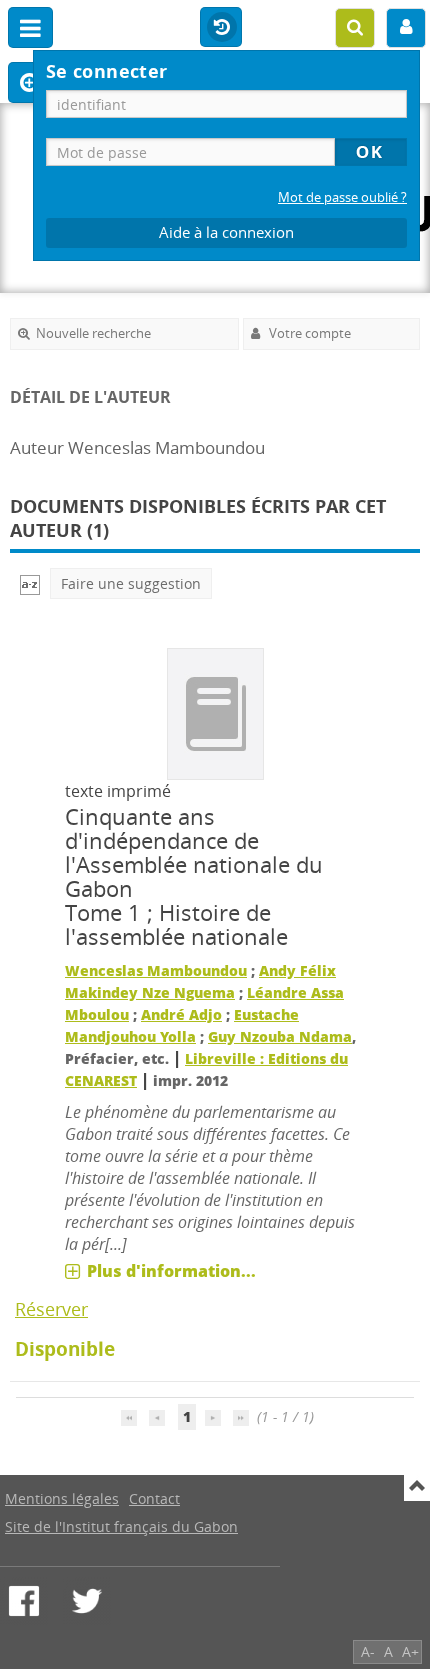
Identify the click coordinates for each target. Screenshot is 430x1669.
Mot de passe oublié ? (342, 197)
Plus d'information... (171, 1271)
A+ (410, 1651)
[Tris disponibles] (30, 583)
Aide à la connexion (226, 232)
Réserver (51, 1309)
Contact (154, 1498)
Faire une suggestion (131, 583)
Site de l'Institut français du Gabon (121, 1526)
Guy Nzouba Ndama (280, 1036)
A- (368, 1651)
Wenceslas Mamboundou (156, 970)
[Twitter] (87, 1601)
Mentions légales (62, 1498)
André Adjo (181, 1014)
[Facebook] (24, 1601)
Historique (221, 28)
